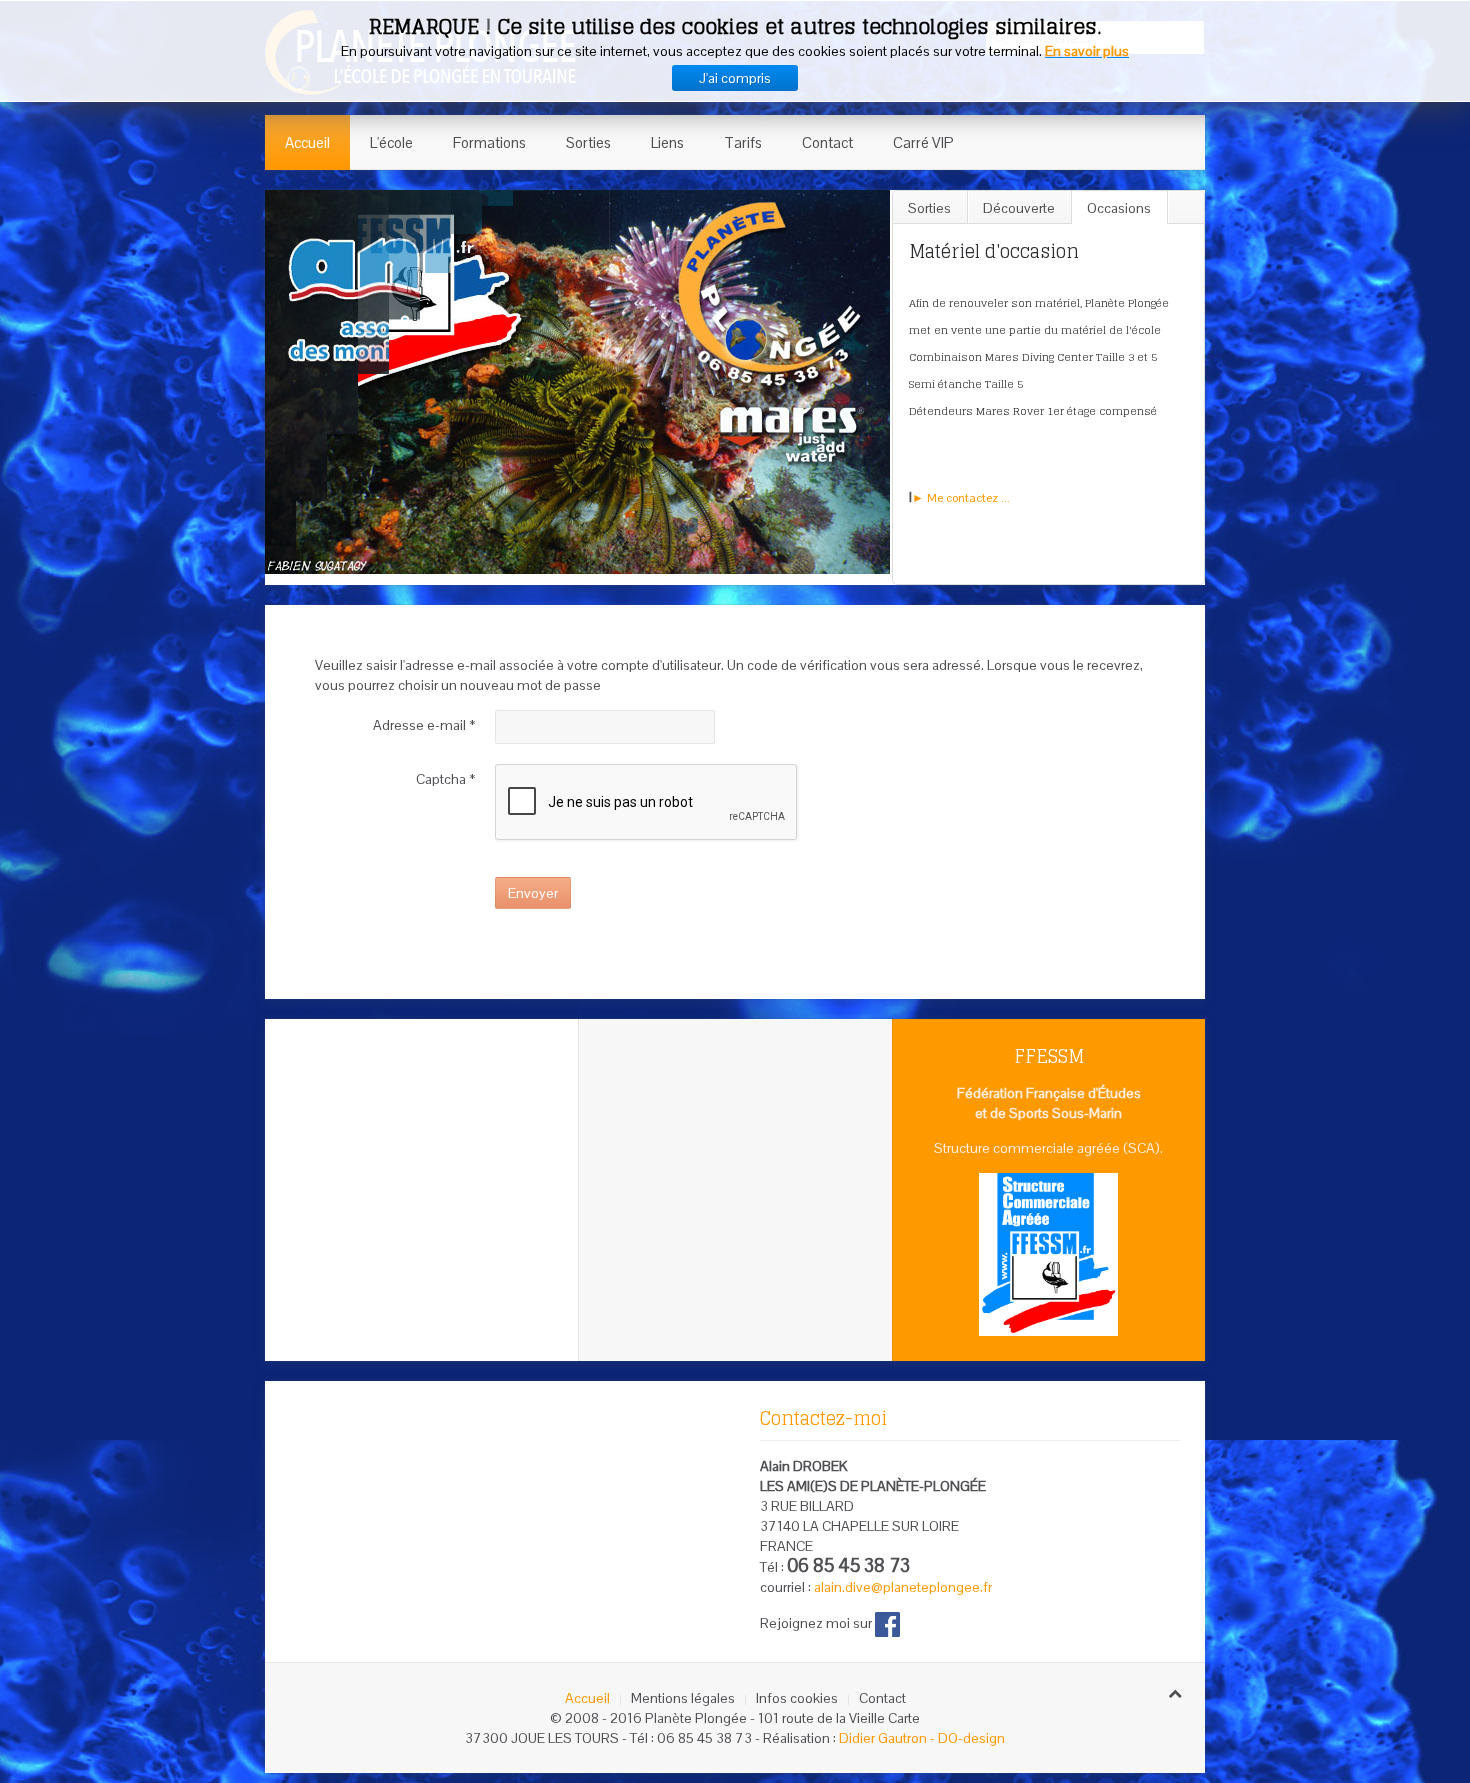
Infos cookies (797, 1698)
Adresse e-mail (424, 725)
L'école (391, 142)
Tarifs (743, 142)
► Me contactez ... (960, 498)
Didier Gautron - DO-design (922, 1738)
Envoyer (533, 893)
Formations (489, 142)
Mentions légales (683, 1698)
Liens (667, 142)
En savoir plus (1087, 51)
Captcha (445, 779)
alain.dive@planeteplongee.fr (903, 1587)
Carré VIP (923, 142)
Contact (827, 142)
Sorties (588, 142)
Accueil (307, 142)
